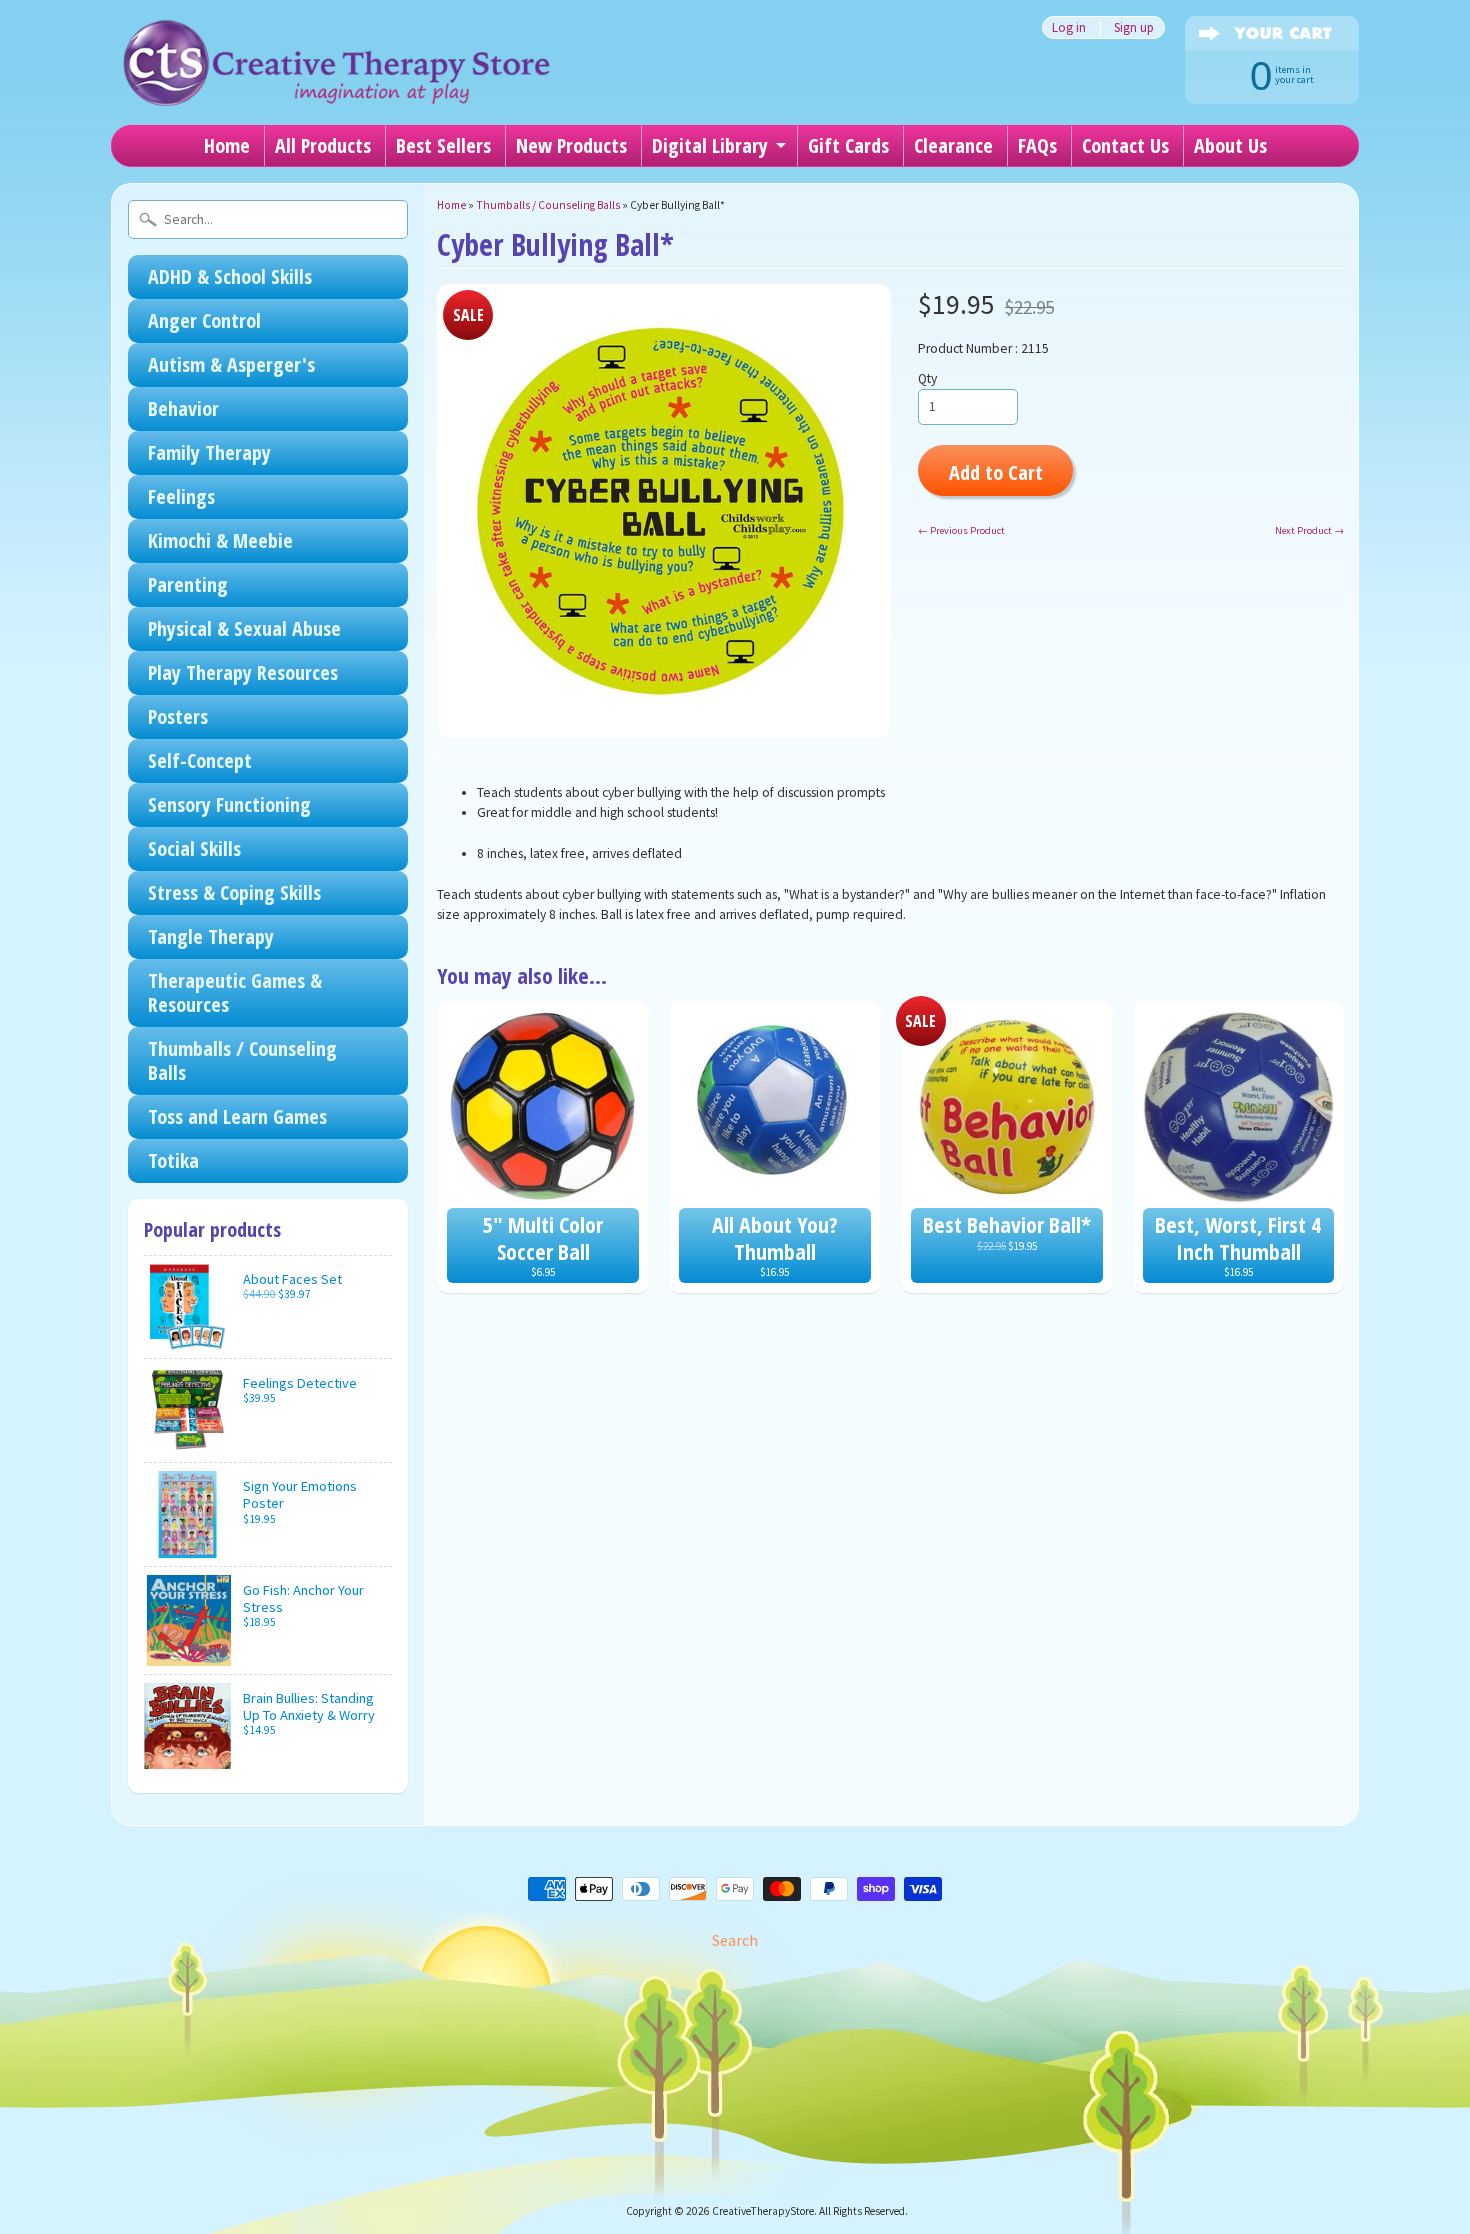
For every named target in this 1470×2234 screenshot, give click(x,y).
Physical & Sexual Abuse (244, 628)
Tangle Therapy (211, 936)
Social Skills (194, 848)
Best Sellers (443, 145)
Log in (1069, 27)
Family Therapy (209, 452)
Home (227, 145)
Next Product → (1309, 530)
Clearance (953, 145)
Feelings (181, 496)
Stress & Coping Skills (234, 892)
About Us (1230, 145)
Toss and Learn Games (237, 1116)
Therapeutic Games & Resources (235, 992)
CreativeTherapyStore (763, 2211)
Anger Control (204, 320)
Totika (173, 1160)
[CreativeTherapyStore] (336, 80)
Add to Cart (996, 472)
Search (735, 1940)
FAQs (1037, 145)
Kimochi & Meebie (220, 540)
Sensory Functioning (229, 804)
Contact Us (1125, 145)
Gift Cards (848, 145)
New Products (571, 145)
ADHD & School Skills (230, 276)
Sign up (1134, 27)
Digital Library (710, 145)
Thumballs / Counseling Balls (242, 1060)
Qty (927, 378)
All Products (323, 145)
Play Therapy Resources (243, 672)
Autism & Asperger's (231, 364)
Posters (178, 716)
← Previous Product (961, 530)
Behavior (183, 408)
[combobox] (268, 219)
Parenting (188, 584)
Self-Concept (200, 760)
